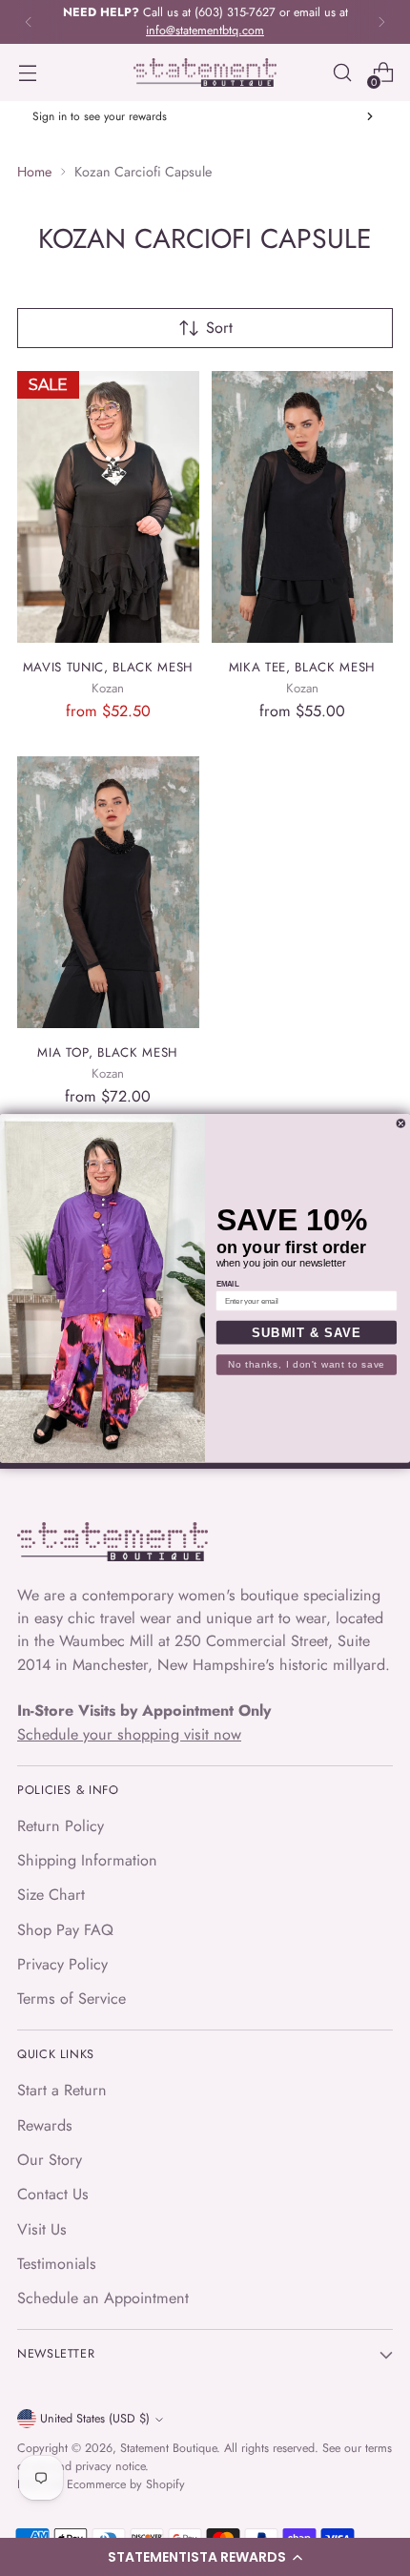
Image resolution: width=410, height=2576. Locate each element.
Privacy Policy (62, 1964)
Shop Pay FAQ (65, 1930)
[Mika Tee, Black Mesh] (303, 507)
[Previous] (29, 22)
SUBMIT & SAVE (306, 1332)
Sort (219, 328)
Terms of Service (72, 1999)
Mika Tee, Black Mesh (302, 667)
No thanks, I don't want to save (307, 1364)
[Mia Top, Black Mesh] (108, 893)
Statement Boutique (168, 2448)
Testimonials (57, 2264)
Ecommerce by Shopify (126, 2484)
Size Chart (51, 1895)
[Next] (381, 22)
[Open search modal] (342, 73)
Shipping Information (87, 1860)
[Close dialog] (401, 1123)
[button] (205, 2557)
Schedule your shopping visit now (129, 1734)
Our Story (50, 2160)
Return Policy (61, 1826)
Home (34, 172)
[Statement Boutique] (205, 73)
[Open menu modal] (27, 73)
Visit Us (42, 2229)
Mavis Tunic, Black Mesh (108, 667)
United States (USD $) (95, 2419)
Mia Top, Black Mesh (108, 1052)
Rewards (45, 2125)
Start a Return (62, 2090)
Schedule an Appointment (103, 2298)
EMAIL (228, 1283)
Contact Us (53, 2194)
